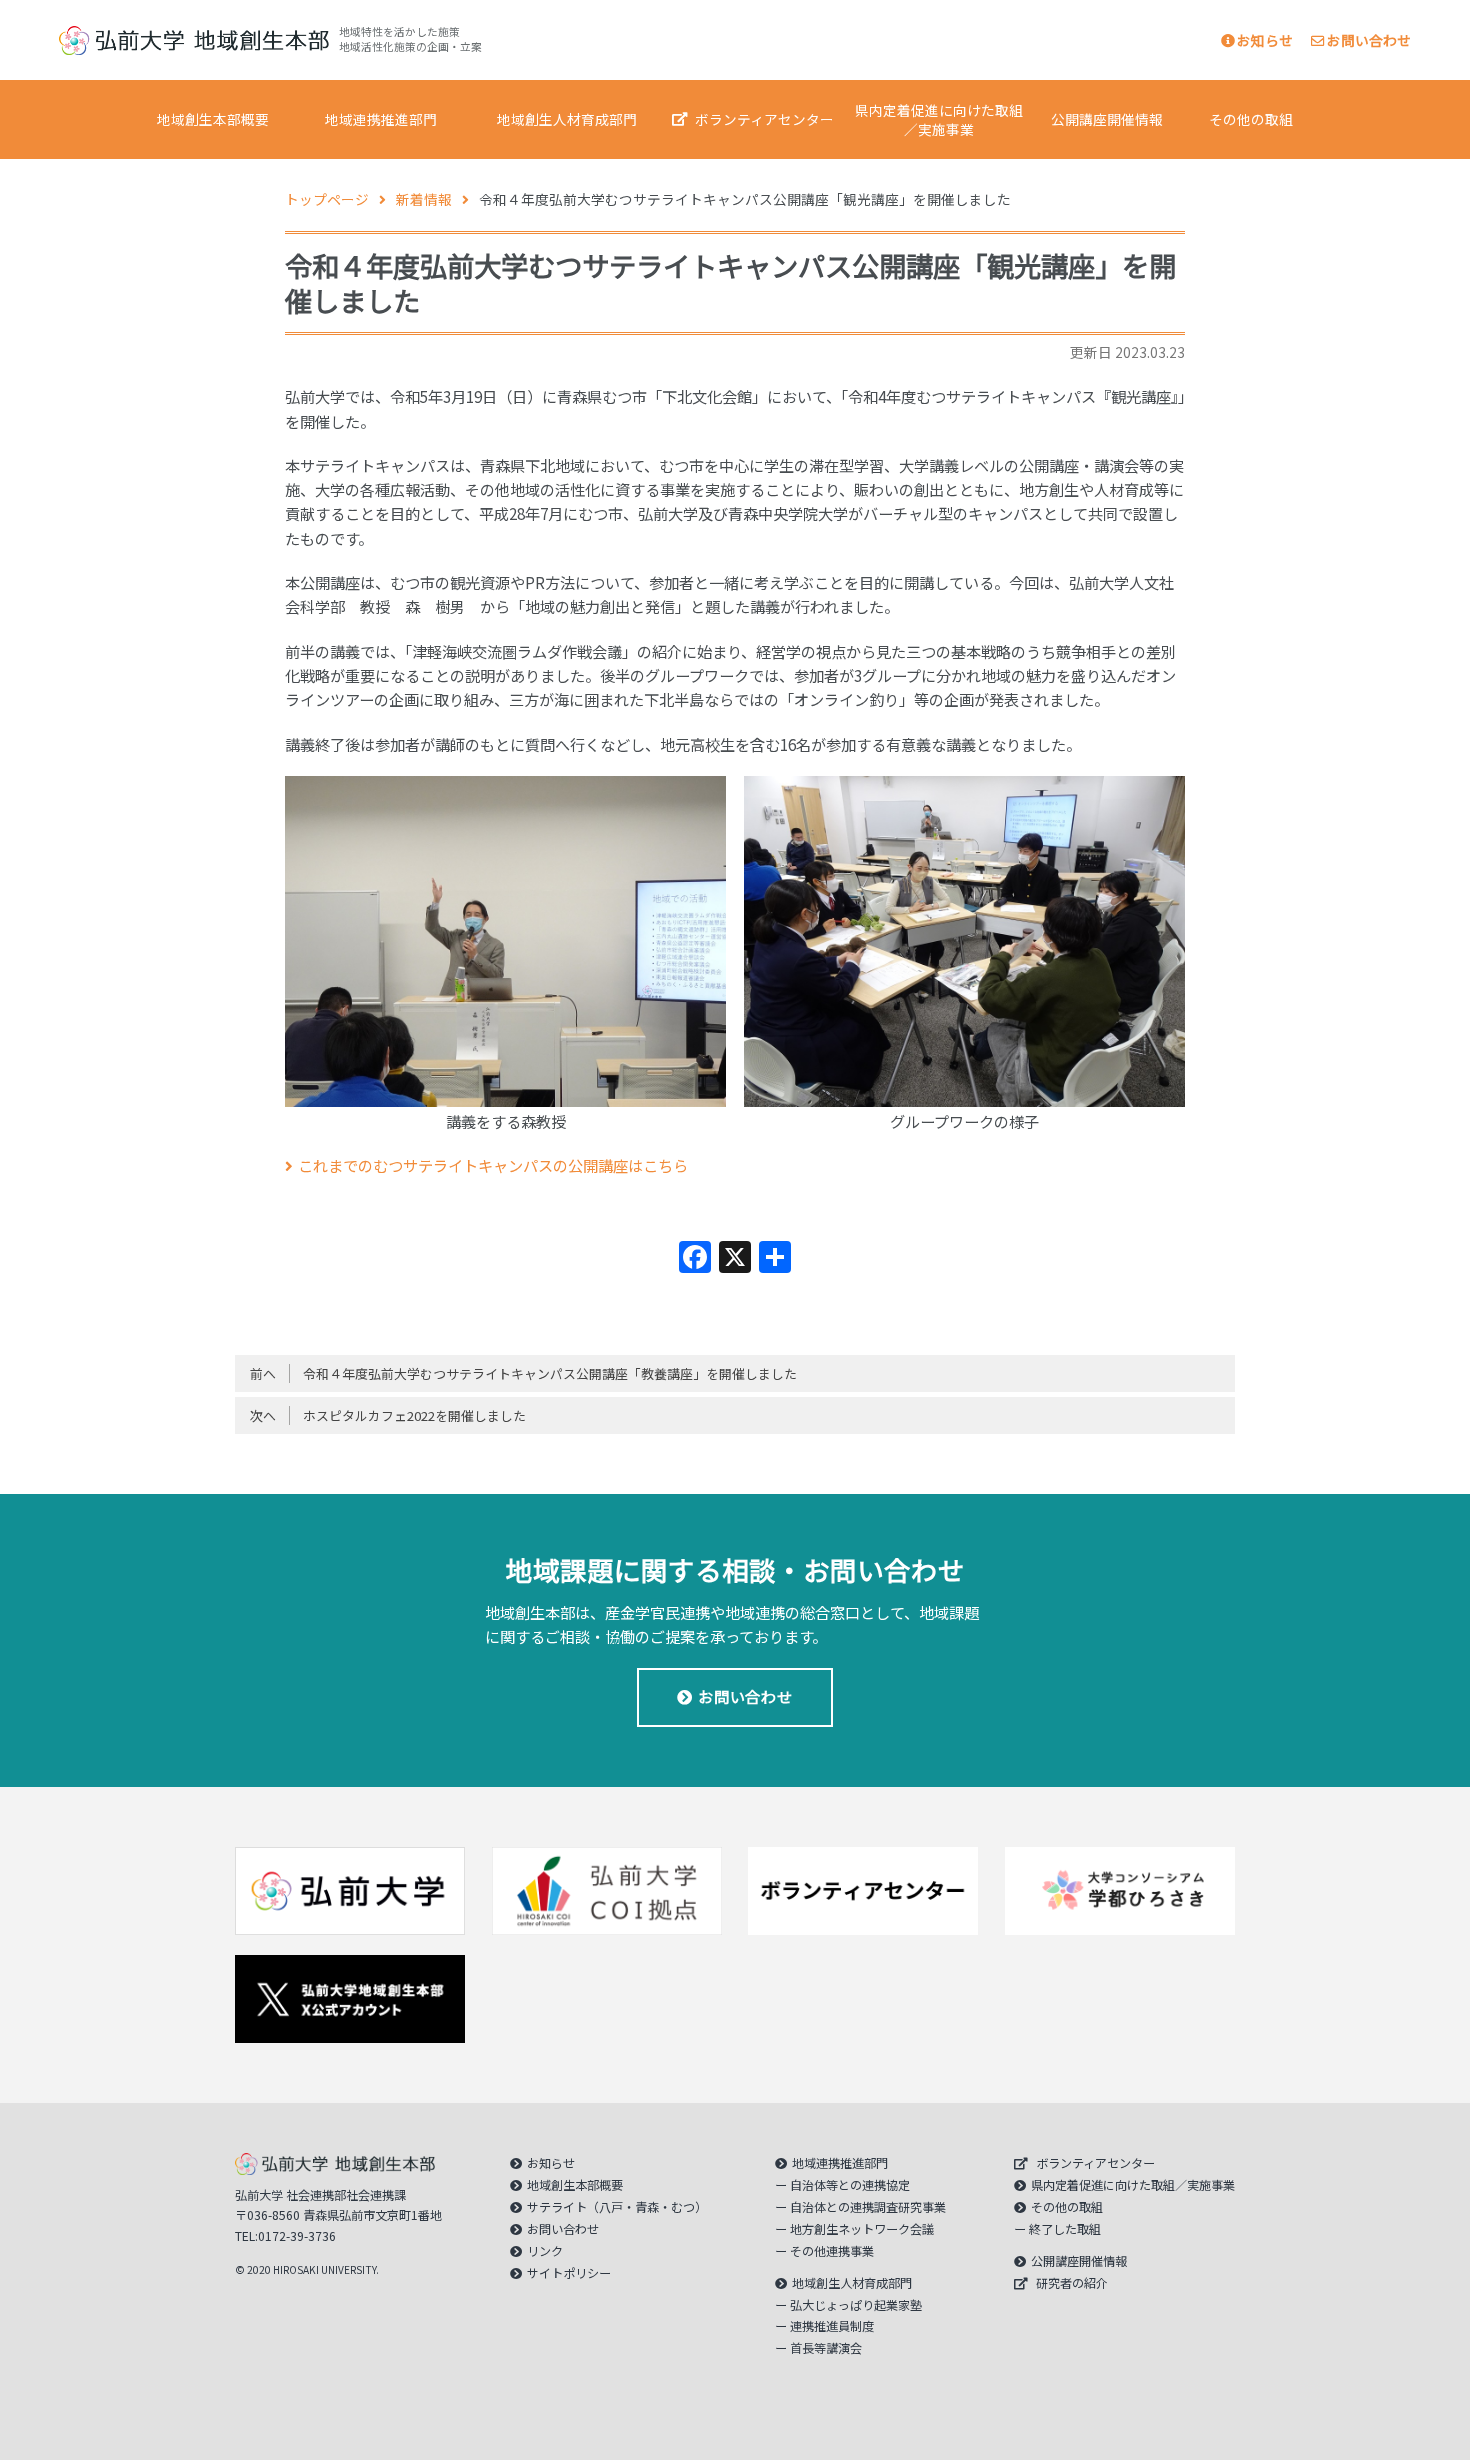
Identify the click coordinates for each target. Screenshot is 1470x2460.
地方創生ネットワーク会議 (862, 2229)
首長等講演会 (826, 2348)
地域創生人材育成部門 (567, 119)
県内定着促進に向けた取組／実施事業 (939, 119)
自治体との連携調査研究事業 (868, 2207)
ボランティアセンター (764, 119)
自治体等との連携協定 (850, 2185)
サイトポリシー (569, 2273)
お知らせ (1265, 40)
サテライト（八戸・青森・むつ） (617, 2207)
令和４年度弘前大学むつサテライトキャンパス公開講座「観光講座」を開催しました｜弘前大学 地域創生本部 (194, 40)
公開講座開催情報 (1107, 119)
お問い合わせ (1369, 40)
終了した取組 (1065, 2229)
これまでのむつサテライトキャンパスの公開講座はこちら (493, 1165)
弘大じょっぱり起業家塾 (856, 2305)
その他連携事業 (832, 2251)
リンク (545, 2251)
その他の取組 (1251, 119)
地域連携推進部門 (381, 119)
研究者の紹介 (1072, 2283)
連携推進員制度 (832, 2326)
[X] (735, 1258)
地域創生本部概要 (213, 119)
